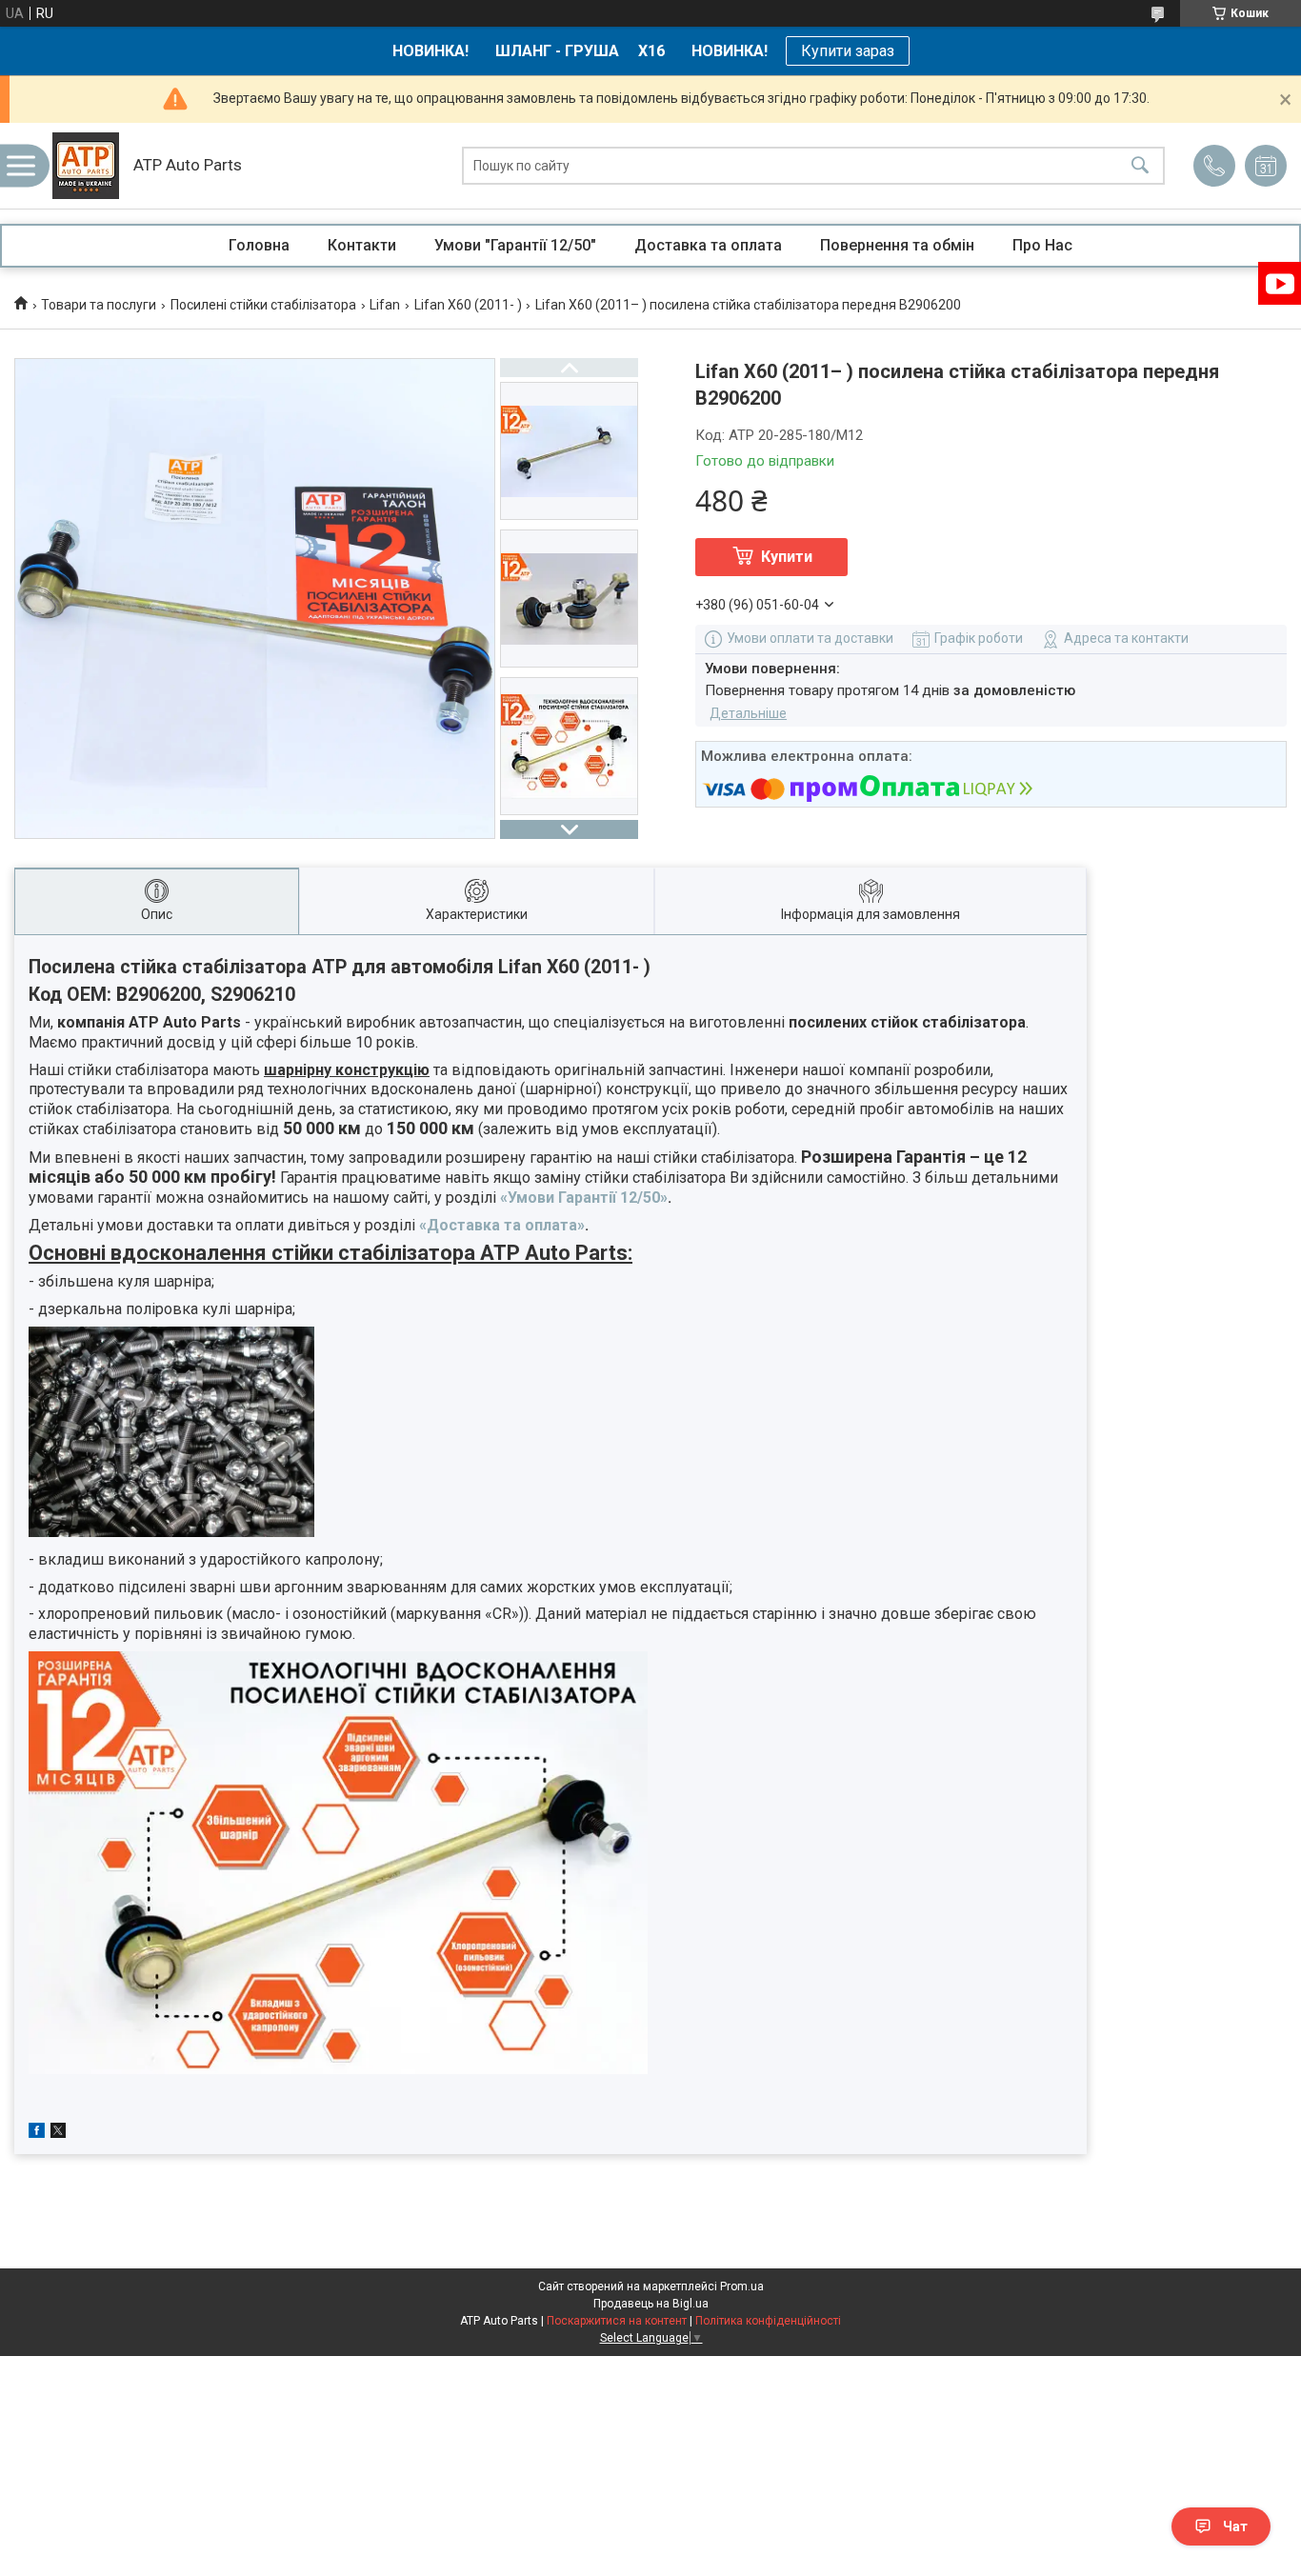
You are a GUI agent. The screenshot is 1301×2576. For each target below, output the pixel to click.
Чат (1235, 2526)
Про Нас (1042, 245)
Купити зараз (848, 51)
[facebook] (37, 2133)
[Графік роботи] (1266, 166)
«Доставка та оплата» (502, 1225)
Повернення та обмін (897, 245)
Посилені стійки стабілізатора (263, 305)
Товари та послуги (99, 305)
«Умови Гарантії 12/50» (584, 1198)
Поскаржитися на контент (617, 2321)
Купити (787, 557)
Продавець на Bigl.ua (651, 2304)
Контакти (362, 245)
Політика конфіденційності (768, 2321)
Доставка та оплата (708, 245)
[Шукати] (1140, 166)
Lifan (385, 305)
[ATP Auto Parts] (86, 166)
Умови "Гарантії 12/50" (515, 245)
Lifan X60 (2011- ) (468, 305)
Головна (259, 245)
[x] (58, 2133)
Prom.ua (742, 2286)
